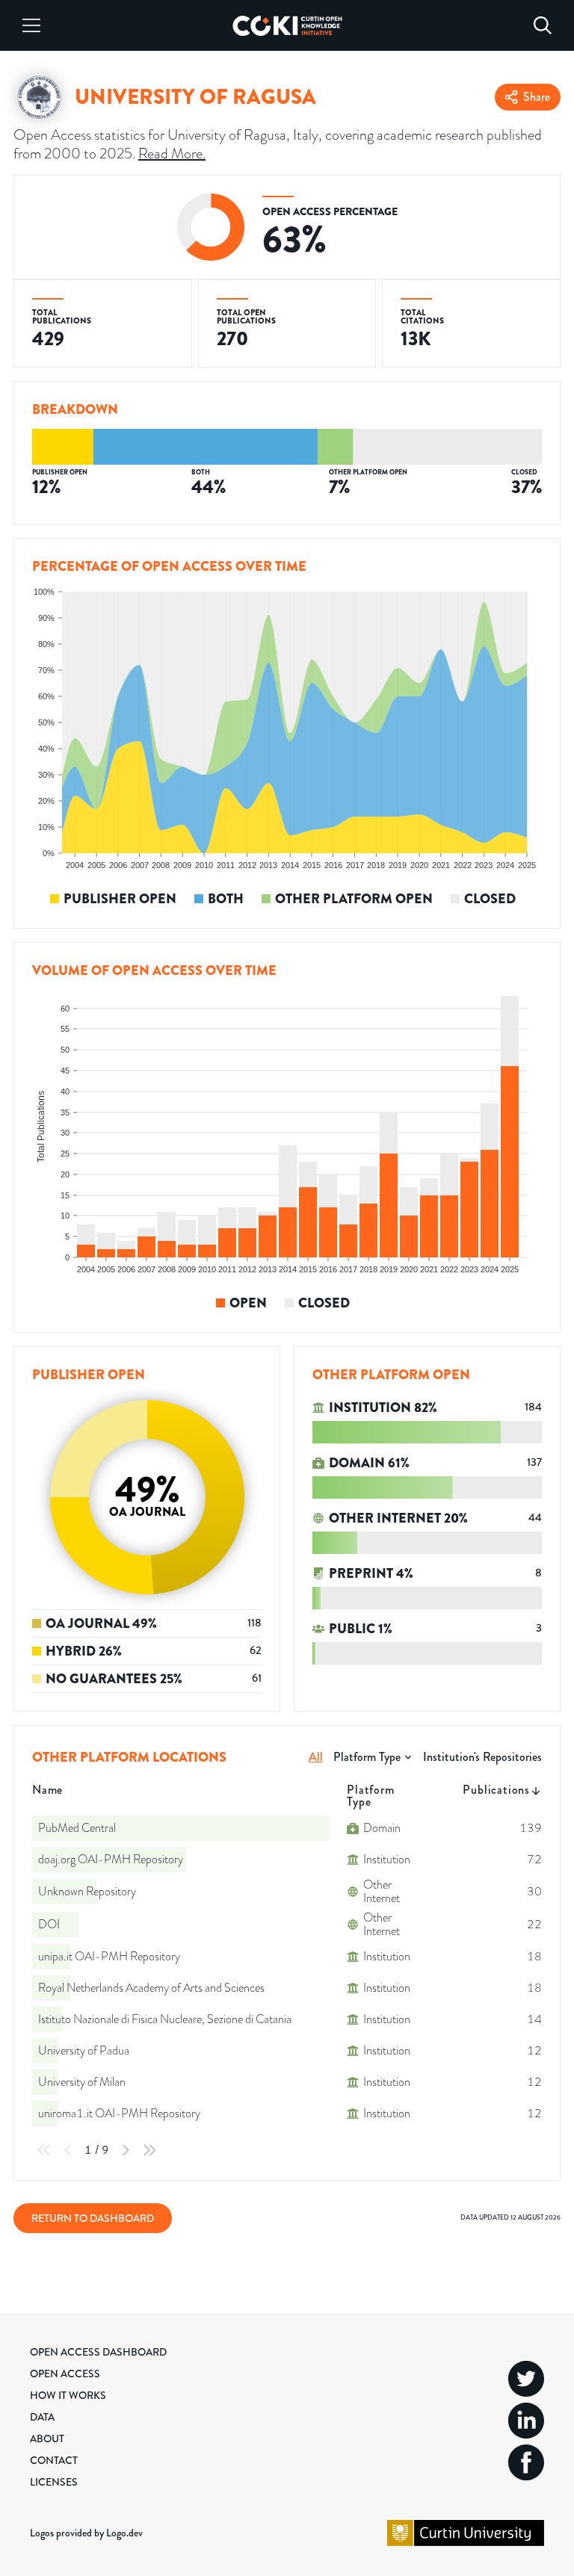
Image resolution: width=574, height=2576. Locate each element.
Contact (54, 2460)
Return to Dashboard (93, 2218)
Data (42, 2417)
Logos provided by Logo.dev (86, 2533)
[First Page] (44, 2150)
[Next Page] (126, 2150)
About (47, 2439)
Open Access (65, 2374)
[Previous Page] (68, 2150)
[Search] (543, 25)
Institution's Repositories (482, 1757)
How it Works (68, 2395)
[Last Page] (149, 2150)
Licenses (54, 2482)
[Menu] (31, 25)
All (316, 1757)
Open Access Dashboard (98, 2352)
